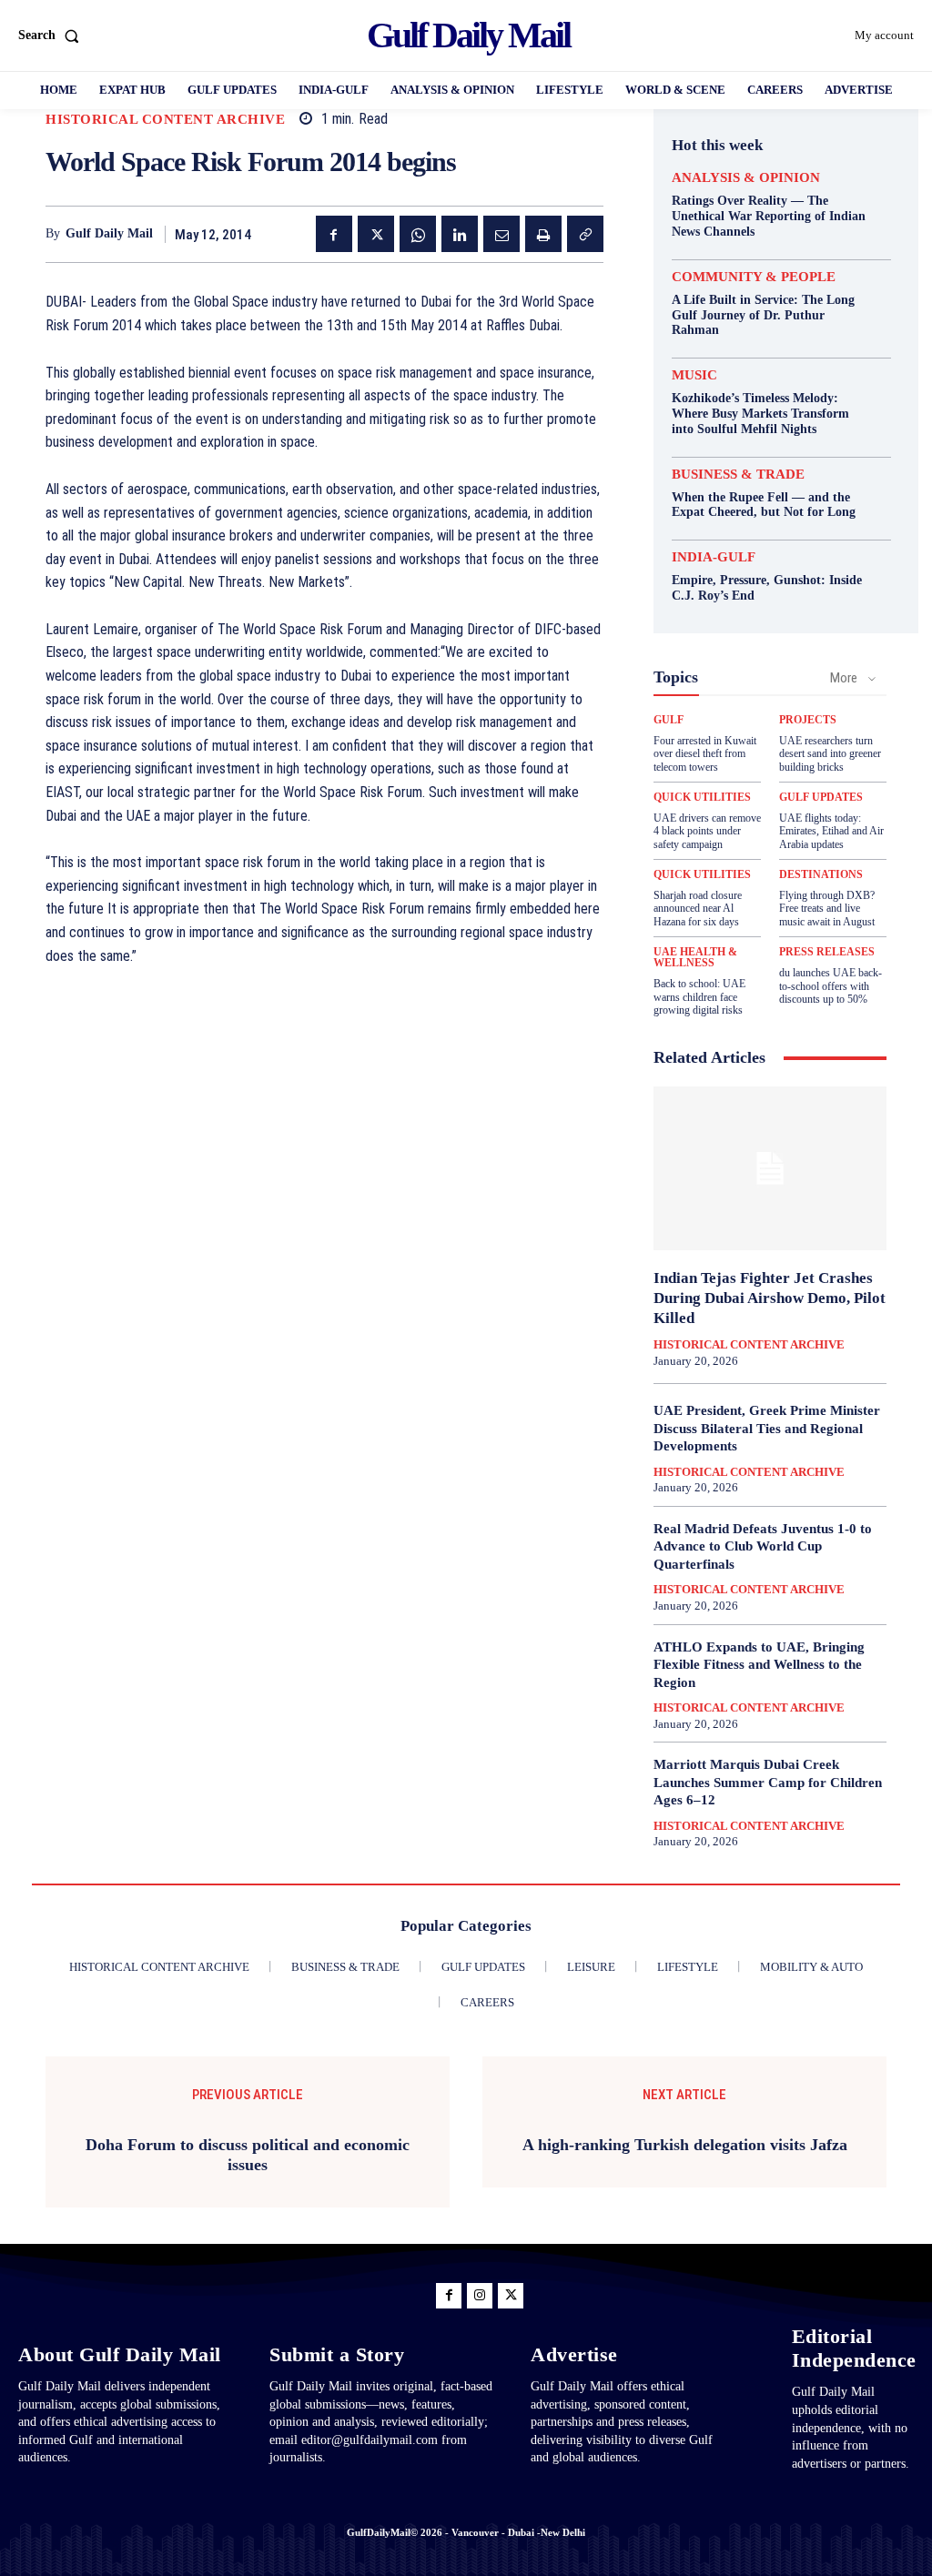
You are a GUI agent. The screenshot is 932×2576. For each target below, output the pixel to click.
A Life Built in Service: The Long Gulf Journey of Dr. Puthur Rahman (763, 315)
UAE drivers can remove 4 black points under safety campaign (707, 831)
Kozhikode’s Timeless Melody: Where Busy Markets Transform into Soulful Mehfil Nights (760, 414)
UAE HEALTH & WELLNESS (695, 957)
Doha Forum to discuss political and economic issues (248, 2155)
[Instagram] (480, 2296)
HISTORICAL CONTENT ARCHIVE (165, 120)
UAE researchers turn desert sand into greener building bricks (830, 754)
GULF (669, 720)
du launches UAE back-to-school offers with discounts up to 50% (831, 986)
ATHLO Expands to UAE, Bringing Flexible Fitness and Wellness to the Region (759, 1665)
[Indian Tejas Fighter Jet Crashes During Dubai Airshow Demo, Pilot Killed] (770, 1168)
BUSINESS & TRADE (738, 475)
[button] (52, 35)
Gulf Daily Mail (109, 233)
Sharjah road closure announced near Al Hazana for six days (698, 909)
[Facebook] (334, 234)
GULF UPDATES (821, 797)
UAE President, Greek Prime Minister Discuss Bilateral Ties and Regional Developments (767, 1428)
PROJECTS (808, 720)
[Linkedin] (460, 234)
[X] (376, 234)
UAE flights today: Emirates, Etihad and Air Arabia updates (831, 831)
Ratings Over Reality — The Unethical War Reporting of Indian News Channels (769, 216)
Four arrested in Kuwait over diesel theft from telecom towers (705, 754)
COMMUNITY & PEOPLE (754, 277)
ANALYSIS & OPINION (746, 178)
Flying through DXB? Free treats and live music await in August (827, 909)
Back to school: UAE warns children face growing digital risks (699, 997)
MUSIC (694, 375)
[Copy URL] (585, 234)
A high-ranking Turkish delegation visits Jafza (685, 2145)
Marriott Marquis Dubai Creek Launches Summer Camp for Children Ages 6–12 (768, 1782)
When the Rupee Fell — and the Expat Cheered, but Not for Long (764, 505)
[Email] (501, 234)
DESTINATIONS (821, 874)
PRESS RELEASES (827, 952)
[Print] (543, 234)
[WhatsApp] (418, 234)
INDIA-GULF (714, 557)
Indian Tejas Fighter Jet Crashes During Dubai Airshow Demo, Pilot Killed (770, 1298)
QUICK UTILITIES (702, 797)
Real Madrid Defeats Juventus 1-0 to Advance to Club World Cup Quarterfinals (763, 1546)
